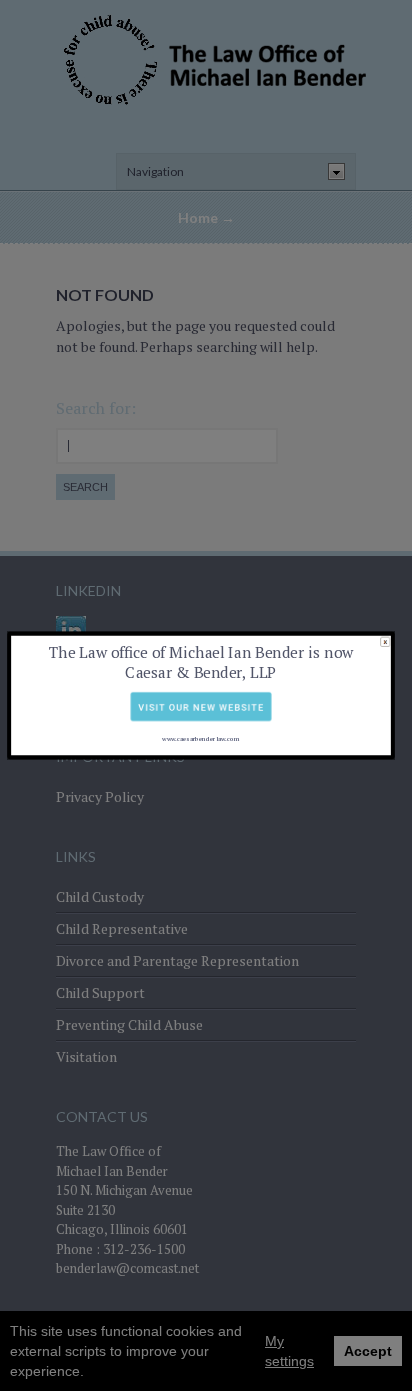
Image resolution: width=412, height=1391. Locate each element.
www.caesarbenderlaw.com (200, 738)
